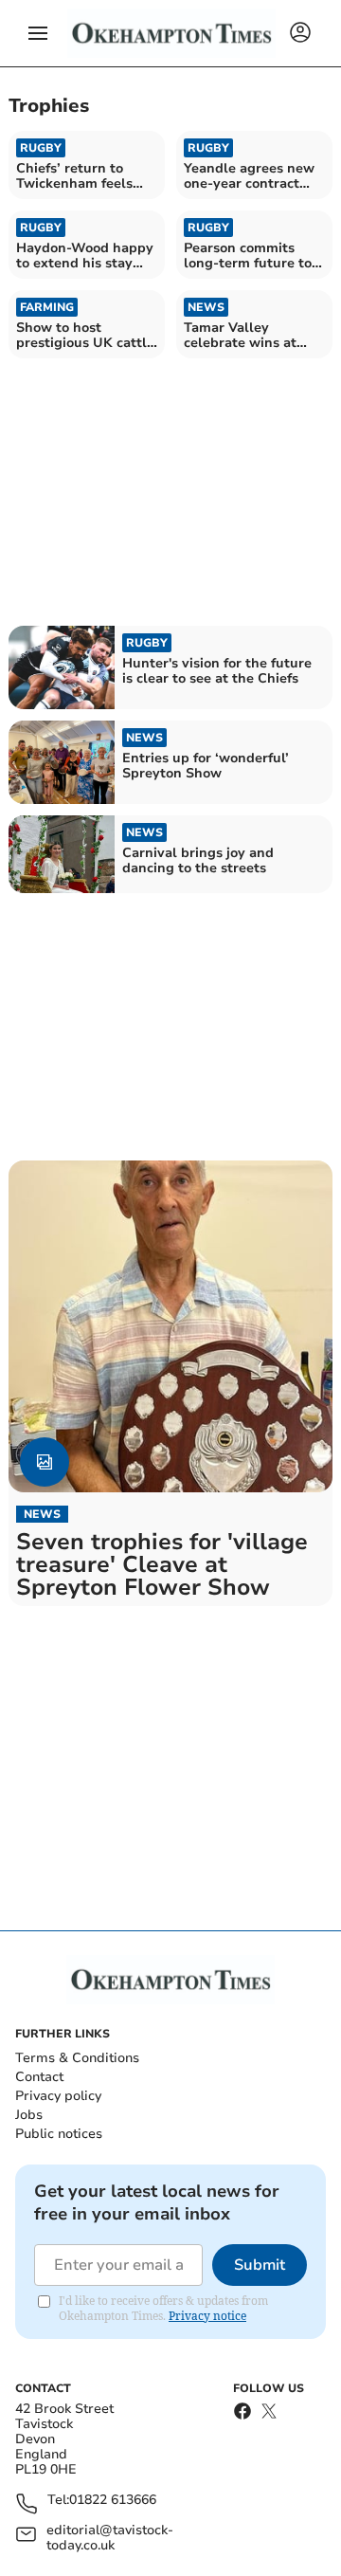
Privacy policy (58, 2096)
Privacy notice (207, 2316)
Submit (260, 2265)
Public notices (59, 2134)
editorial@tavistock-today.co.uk (110, 2538)
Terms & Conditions (77, 2058)
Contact (39, 2077)
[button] (38, 33)
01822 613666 (113, 2501)
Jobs (29, 2115)
